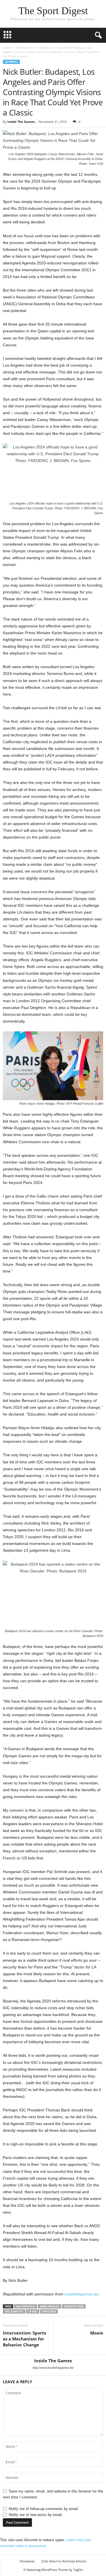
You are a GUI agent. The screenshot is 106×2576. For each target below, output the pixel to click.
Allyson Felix (26, 2306)
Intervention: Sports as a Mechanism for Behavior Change (24, 2339)
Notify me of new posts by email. (36, 2515)
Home (7, 48)
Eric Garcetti (14, 2311)
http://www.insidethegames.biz (53, 2368)
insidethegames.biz (82, 2294)
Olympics (46, 48)
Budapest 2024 (74, 2306)
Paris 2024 (49, 2311)
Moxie (97, 2333)
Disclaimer (27, 2561)
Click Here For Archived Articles (64, 2561)
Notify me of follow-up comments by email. (44, 2509)
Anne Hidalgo (50, 2306)
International (25, 48)
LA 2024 (33, 2311)
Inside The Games (21, 122)
